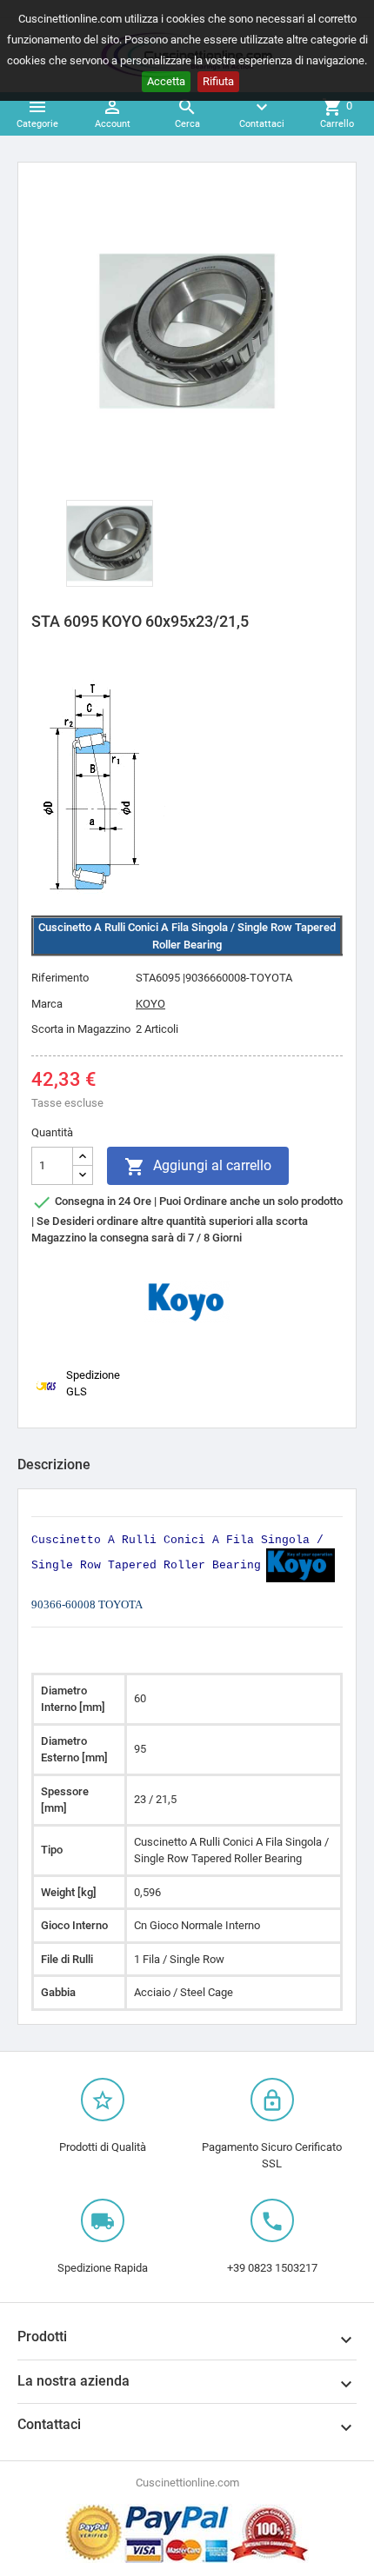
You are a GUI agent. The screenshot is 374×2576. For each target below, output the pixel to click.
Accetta (166, 81)
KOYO (150, 1004)
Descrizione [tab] (54, 1464)
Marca (47, 1004)
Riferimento (60, 978)
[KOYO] (187, 1301)
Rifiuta (218, 81)
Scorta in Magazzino (81, 1029)
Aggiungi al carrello (198, 1167)
